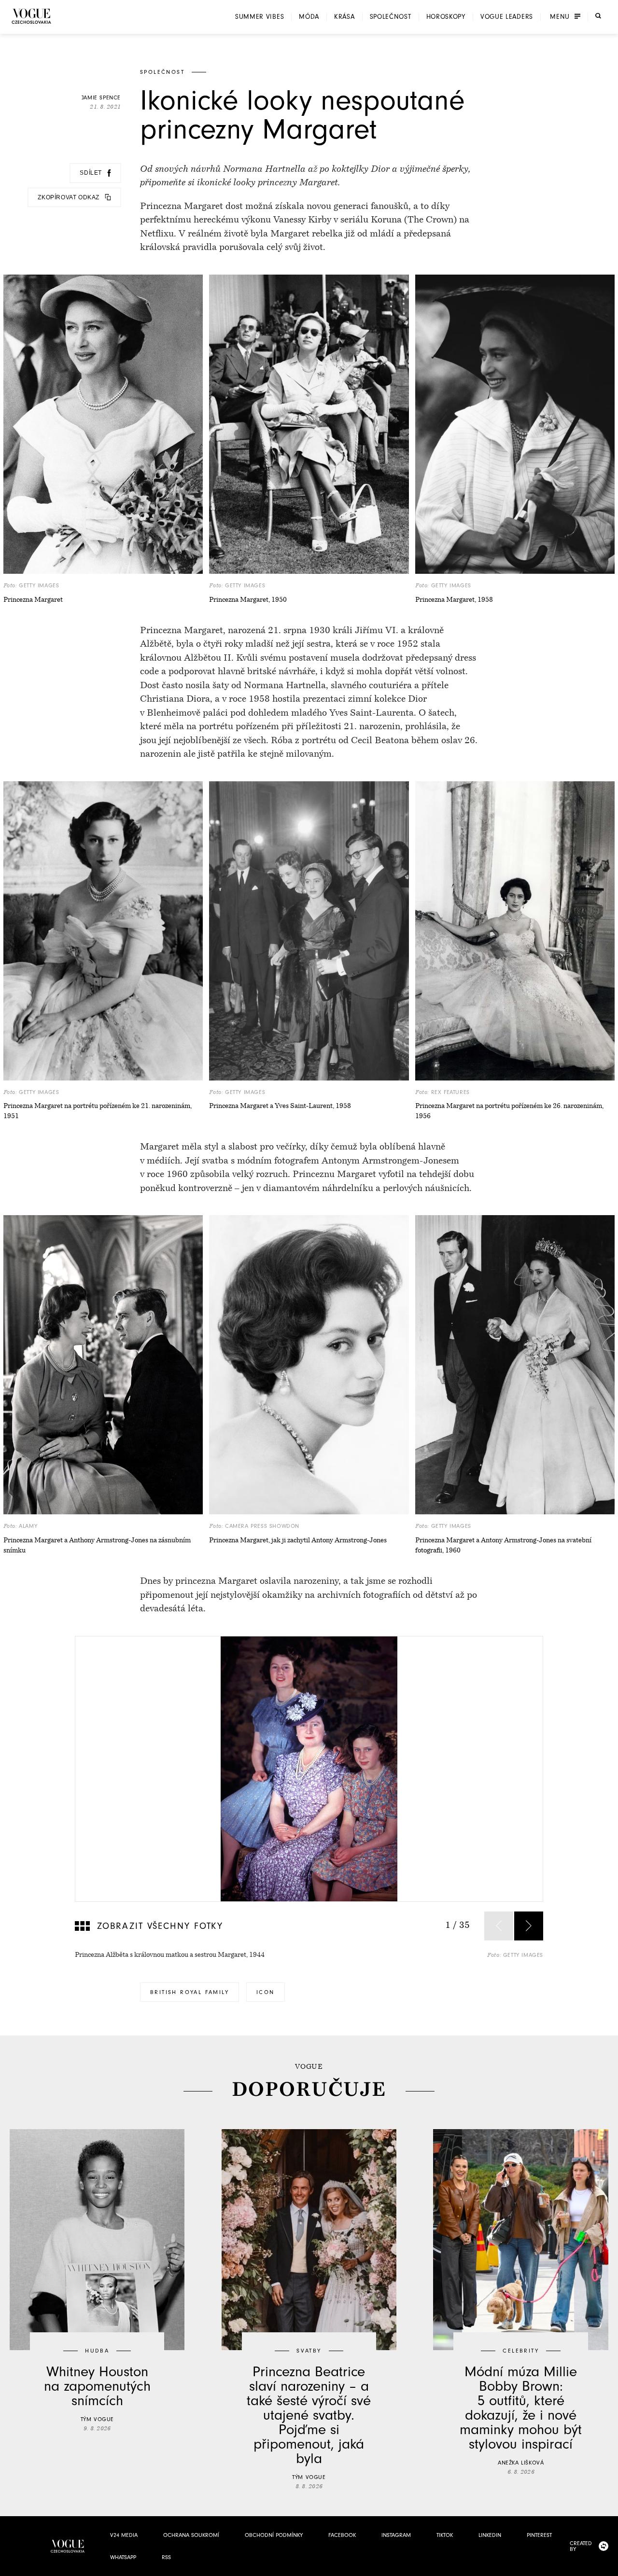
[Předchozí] (499, 1926)
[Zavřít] (608, 2566)
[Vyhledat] (598, 16)
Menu (560, 17)
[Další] (529, 1926)
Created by (581, 2546)
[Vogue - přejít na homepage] (31, 16)
